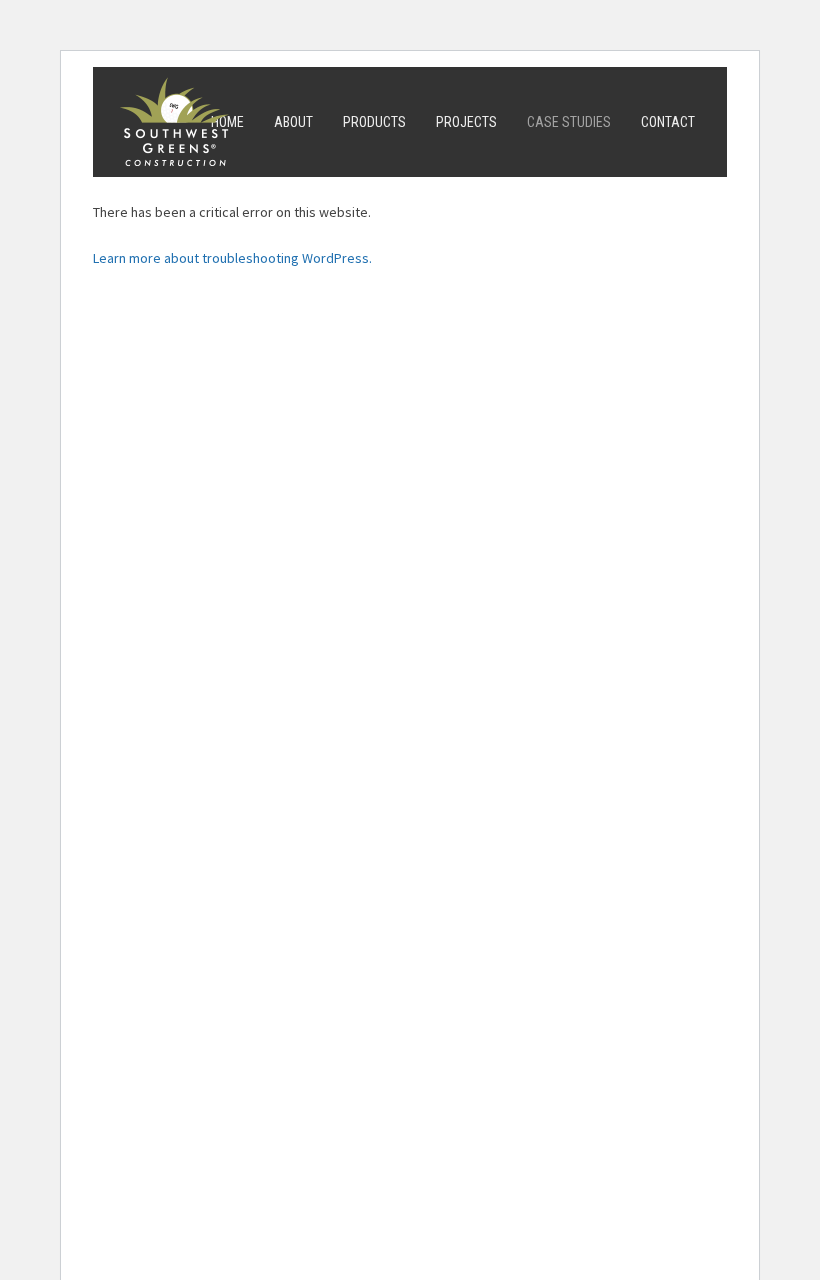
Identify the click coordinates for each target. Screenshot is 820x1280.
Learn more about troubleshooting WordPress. (232, 258)
